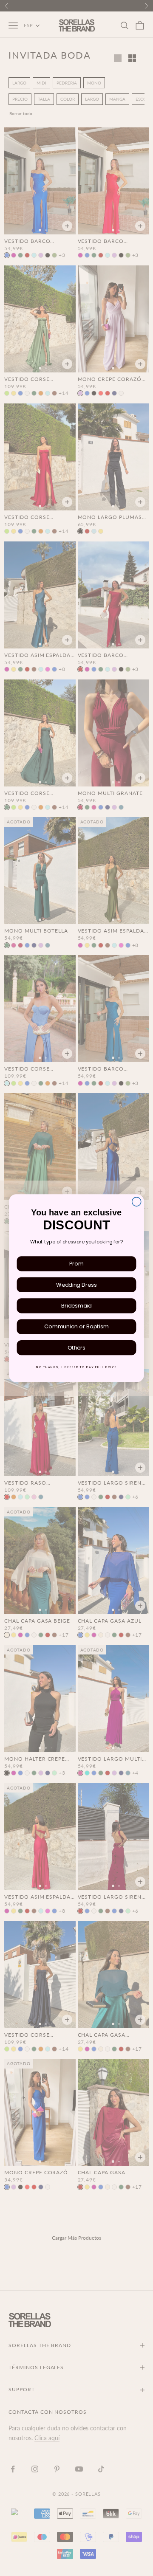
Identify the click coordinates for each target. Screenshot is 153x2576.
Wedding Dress (76, 1285)
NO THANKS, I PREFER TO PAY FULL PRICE (77, 1367)
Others (76, 1347)
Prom (76, 1263)
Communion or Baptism (76, 1327)
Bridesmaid (76, 1305)
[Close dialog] (137, 1202)
